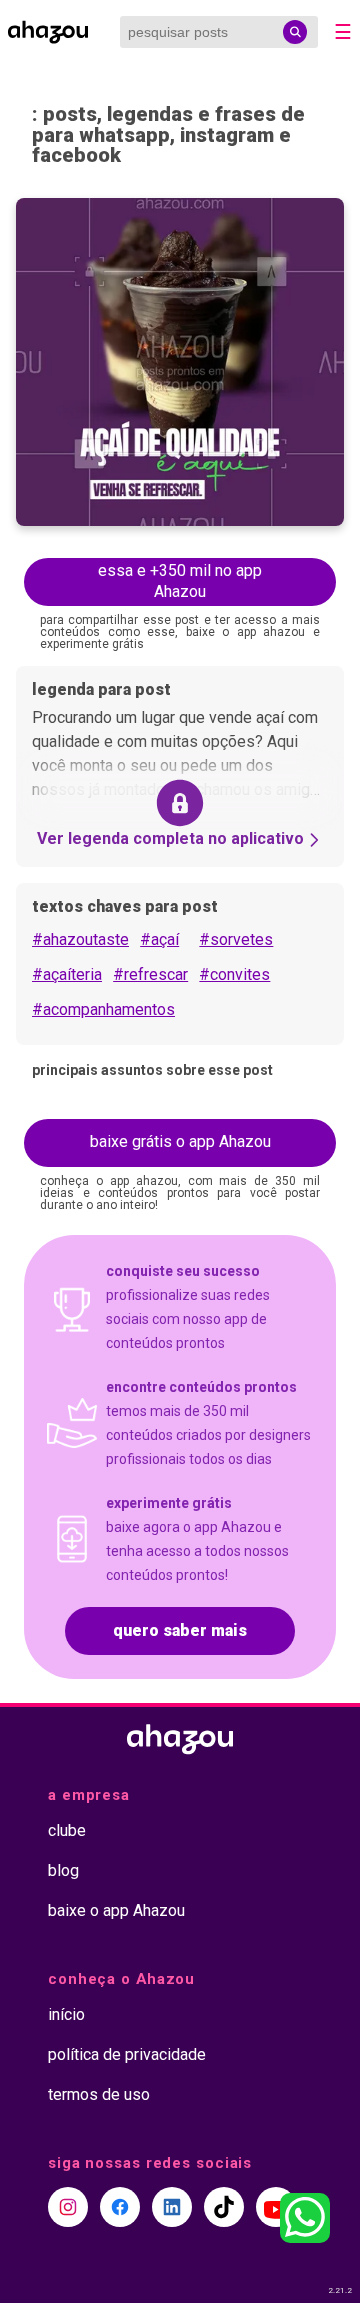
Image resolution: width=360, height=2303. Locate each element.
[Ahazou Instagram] (68, 2207)
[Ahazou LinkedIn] (172, 2207)
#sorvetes (236, 939)
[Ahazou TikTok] (224, 2207)
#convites (234, 974)
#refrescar (150, 974)
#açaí (159, 939)
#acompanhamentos (103, 1009)
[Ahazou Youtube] (276, 2207)
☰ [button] (343, 32)
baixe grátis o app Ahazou (180, 1141)
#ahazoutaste (80, 939)
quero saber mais (180, 1630)
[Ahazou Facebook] (120, 2207)
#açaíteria (67, 974)
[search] (295, 32)
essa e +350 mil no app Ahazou (180, 581)
